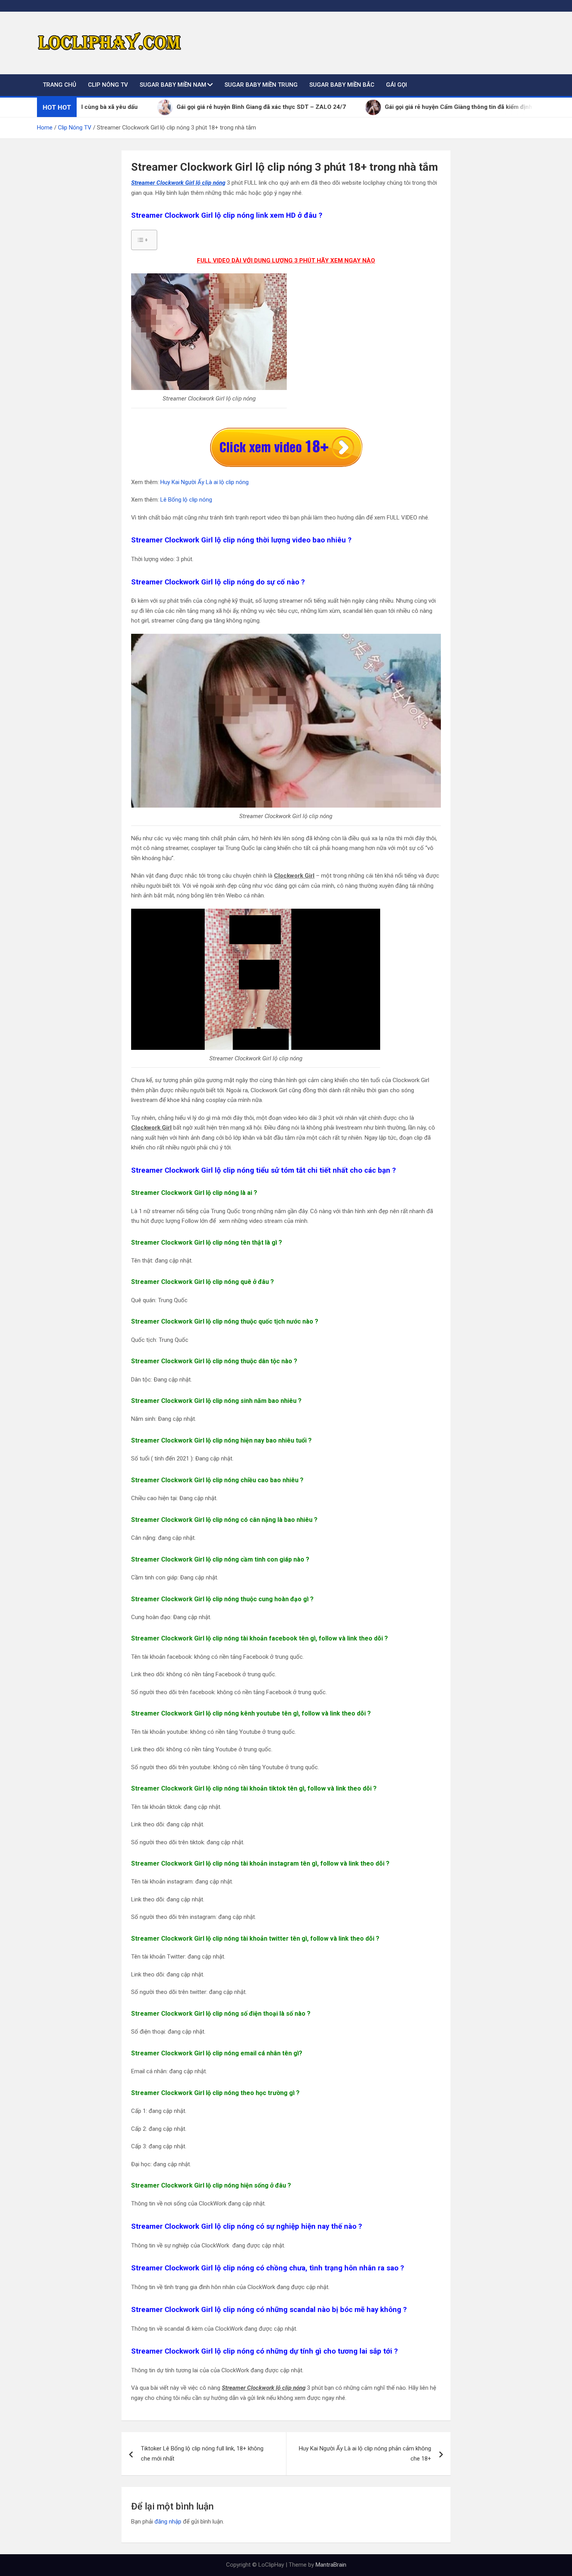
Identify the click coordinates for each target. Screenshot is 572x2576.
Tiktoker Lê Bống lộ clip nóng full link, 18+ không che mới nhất (202, 2454)
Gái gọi (397, 85)
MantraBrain (331, 2565)
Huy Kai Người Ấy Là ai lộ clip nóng (204, 482)
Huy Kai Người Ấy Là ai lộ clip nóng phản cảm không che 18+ (365, 2454)
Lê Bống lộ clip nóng (186, 500)
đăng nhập (168, 2522)
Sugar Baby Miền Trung (261, 85)
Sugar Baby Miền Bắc (342, 85)
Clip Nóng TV (108, 85)
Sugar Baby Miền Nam (173, 85)
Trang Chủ (60, 85)
